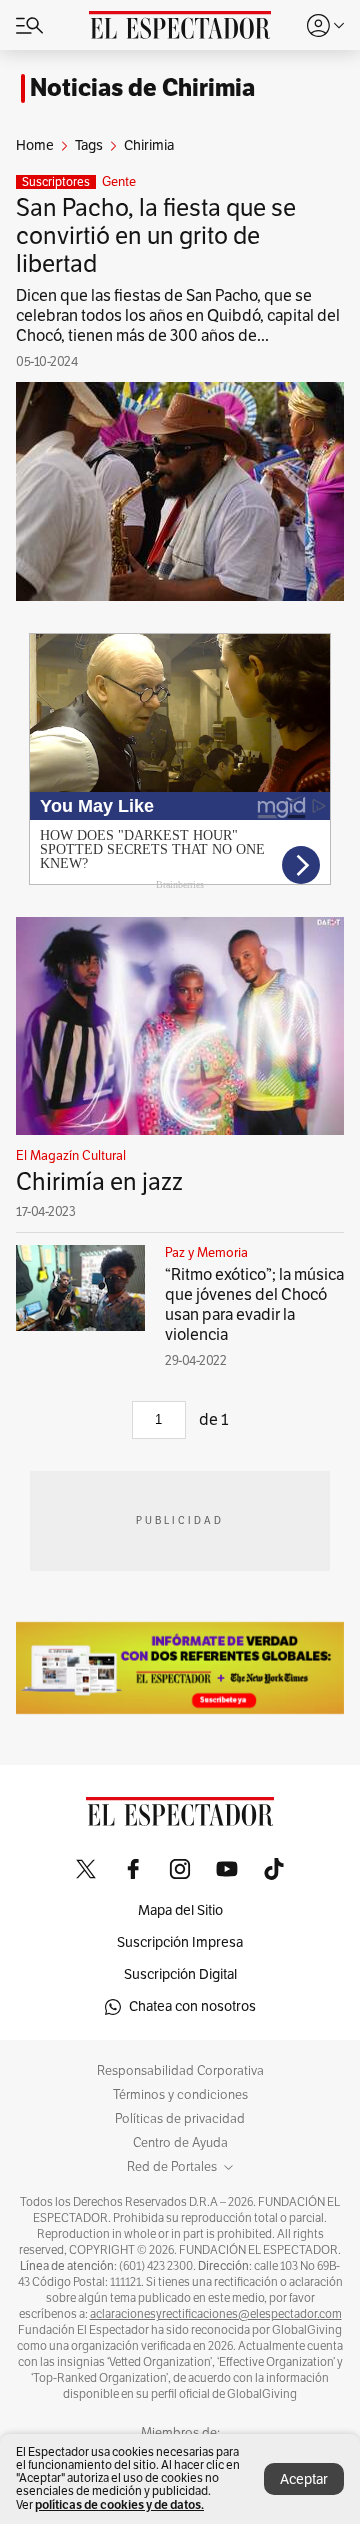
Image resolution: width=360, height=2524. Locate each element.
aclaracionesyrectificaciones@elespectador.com (216, 2314)
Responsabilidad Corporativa (180, 2071)
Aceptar (304, 2479)
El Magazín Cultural (71, 1156)
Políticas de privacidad (180, 2119)
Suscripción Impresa (180, 1942)
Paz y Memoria (206, 1253)
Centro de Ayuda (180, 2143)
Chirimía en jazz (99, 1182)
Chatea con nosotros (192, 2006)
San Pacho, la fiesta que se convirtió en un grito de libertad (156, 236)
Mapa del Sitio (180, 1910)
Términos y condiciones (180, 2095)
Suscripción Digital (180, 1974)
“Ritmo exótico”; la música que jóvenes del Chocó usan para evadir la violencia (254, 1305)
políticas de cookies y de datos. (119, 2504)
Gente (119, 182)
